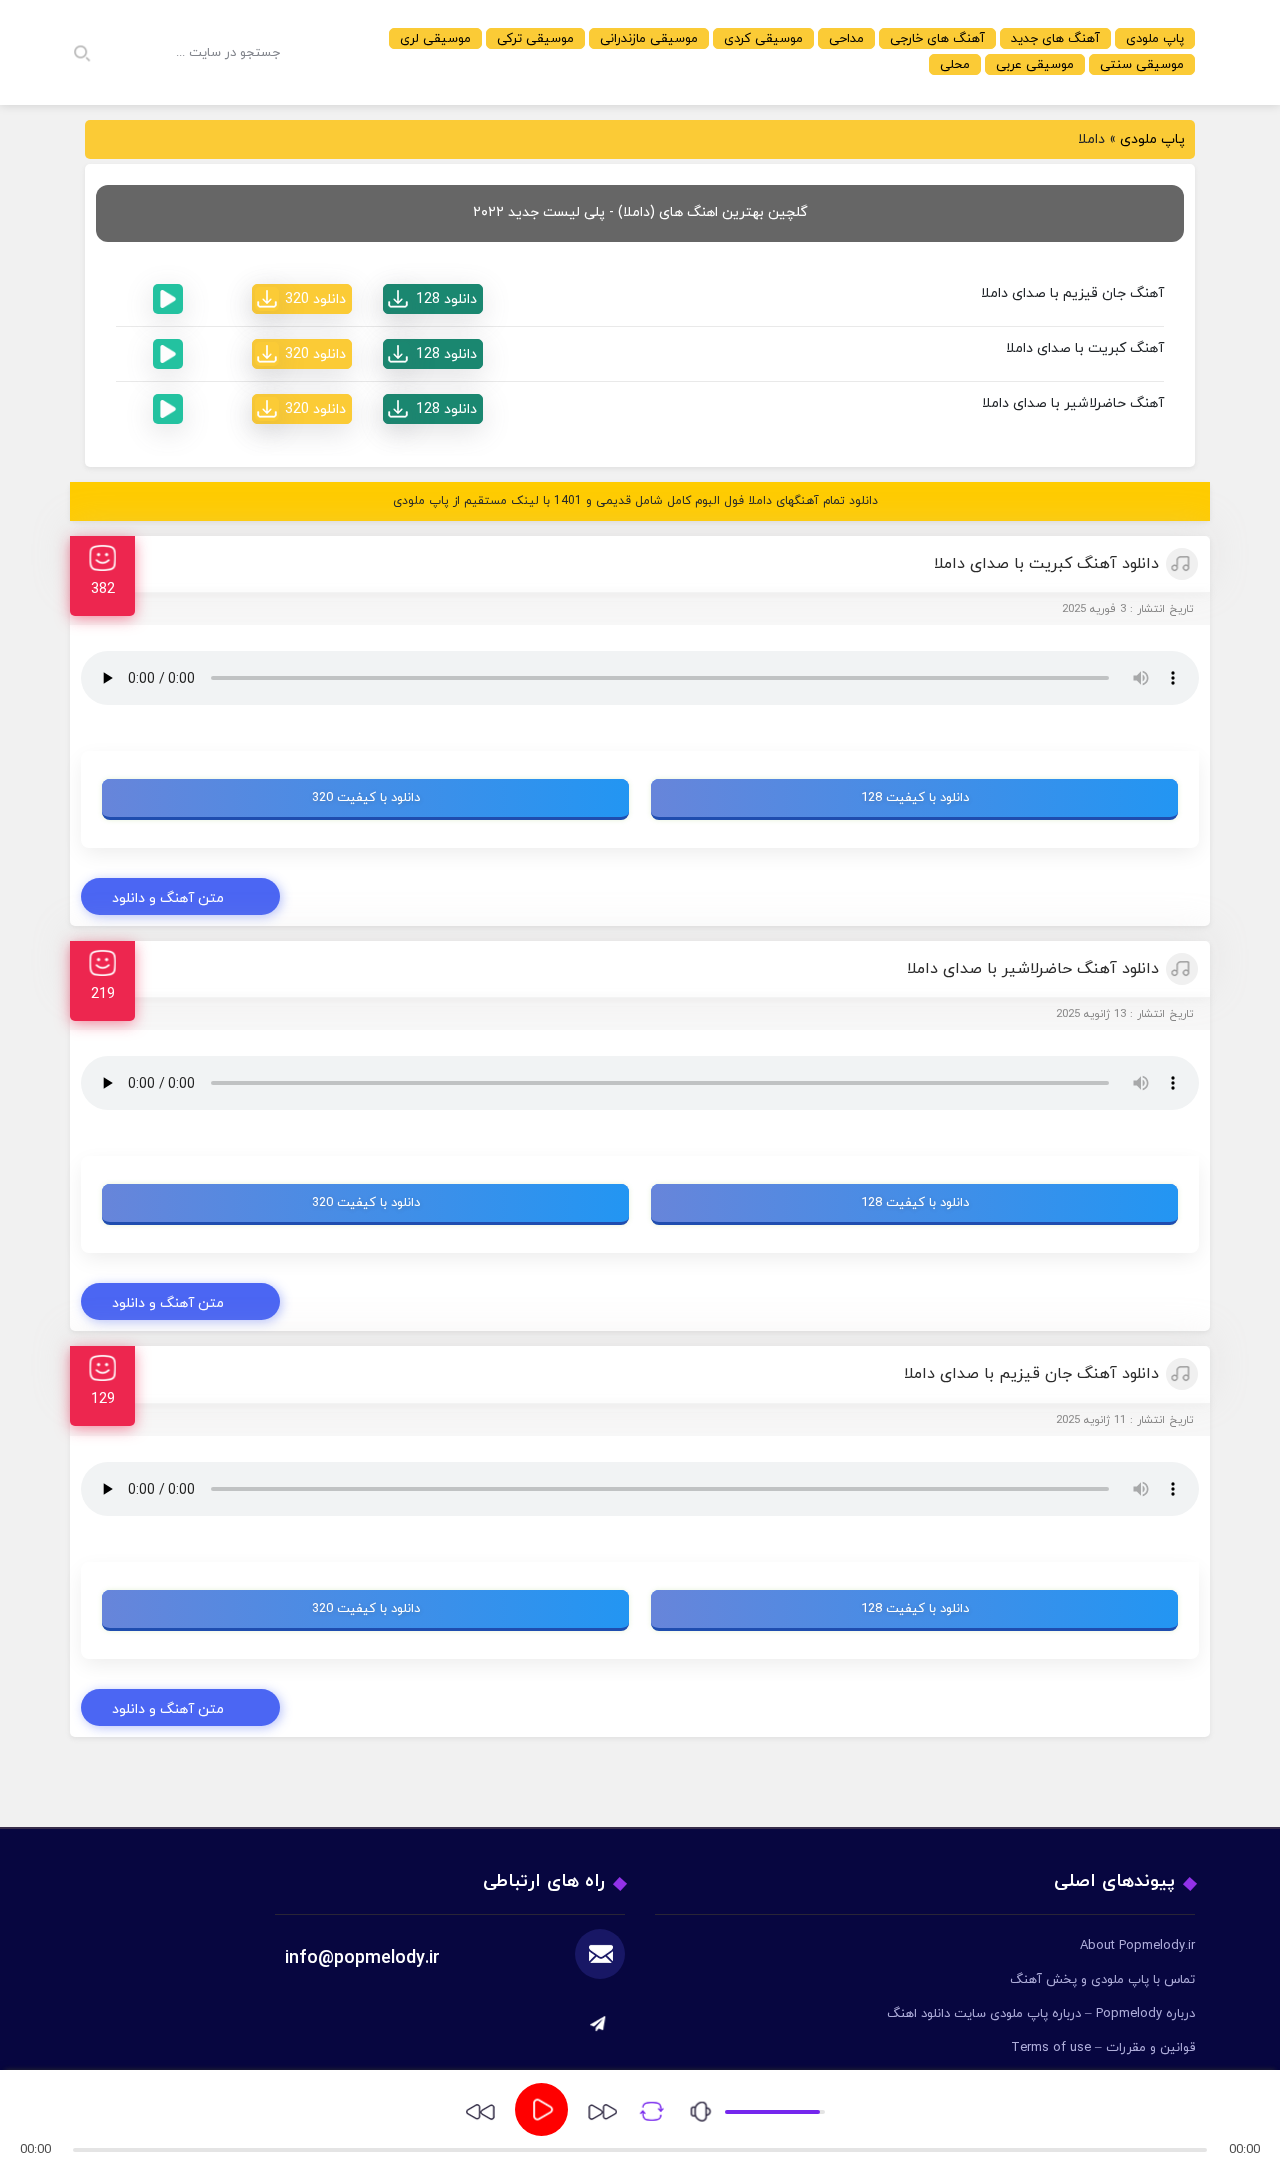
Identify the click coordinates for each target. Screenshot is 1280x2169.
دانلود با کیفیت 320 (366, 798)
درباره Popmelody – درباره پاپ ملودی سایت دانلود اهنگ (1041, 2014)
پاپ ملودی (1155, 39)
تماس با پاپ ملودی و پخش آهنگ (1102, 1980)
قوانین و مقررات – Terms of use (1103, 2048)
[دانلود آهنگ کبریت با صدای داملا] (433, 354)
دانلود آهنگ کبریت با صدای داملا (1046, 564)
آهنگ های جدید (1055, 39)
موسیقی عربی (1035, 65)
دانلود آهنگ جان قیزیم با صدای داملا (1031, 1374)
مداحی (846, 39)
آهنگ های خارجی (937, 39)
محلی (955, 65)
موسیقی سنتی (1142, 65)
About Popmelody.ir (1137, 1946)
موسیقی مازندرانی (649, 39)
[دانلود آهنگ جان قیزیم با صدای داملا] (433, 299)
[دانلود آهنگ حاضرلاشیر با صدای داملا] (433, 409)
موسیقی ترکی (535, 39)
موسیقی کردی (763, 39)
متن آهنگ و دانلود (168, 898)
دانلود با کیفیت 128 (915, 798)
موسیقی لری (435, 39)
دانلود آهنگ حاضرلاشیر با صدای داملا (1033, 969)
